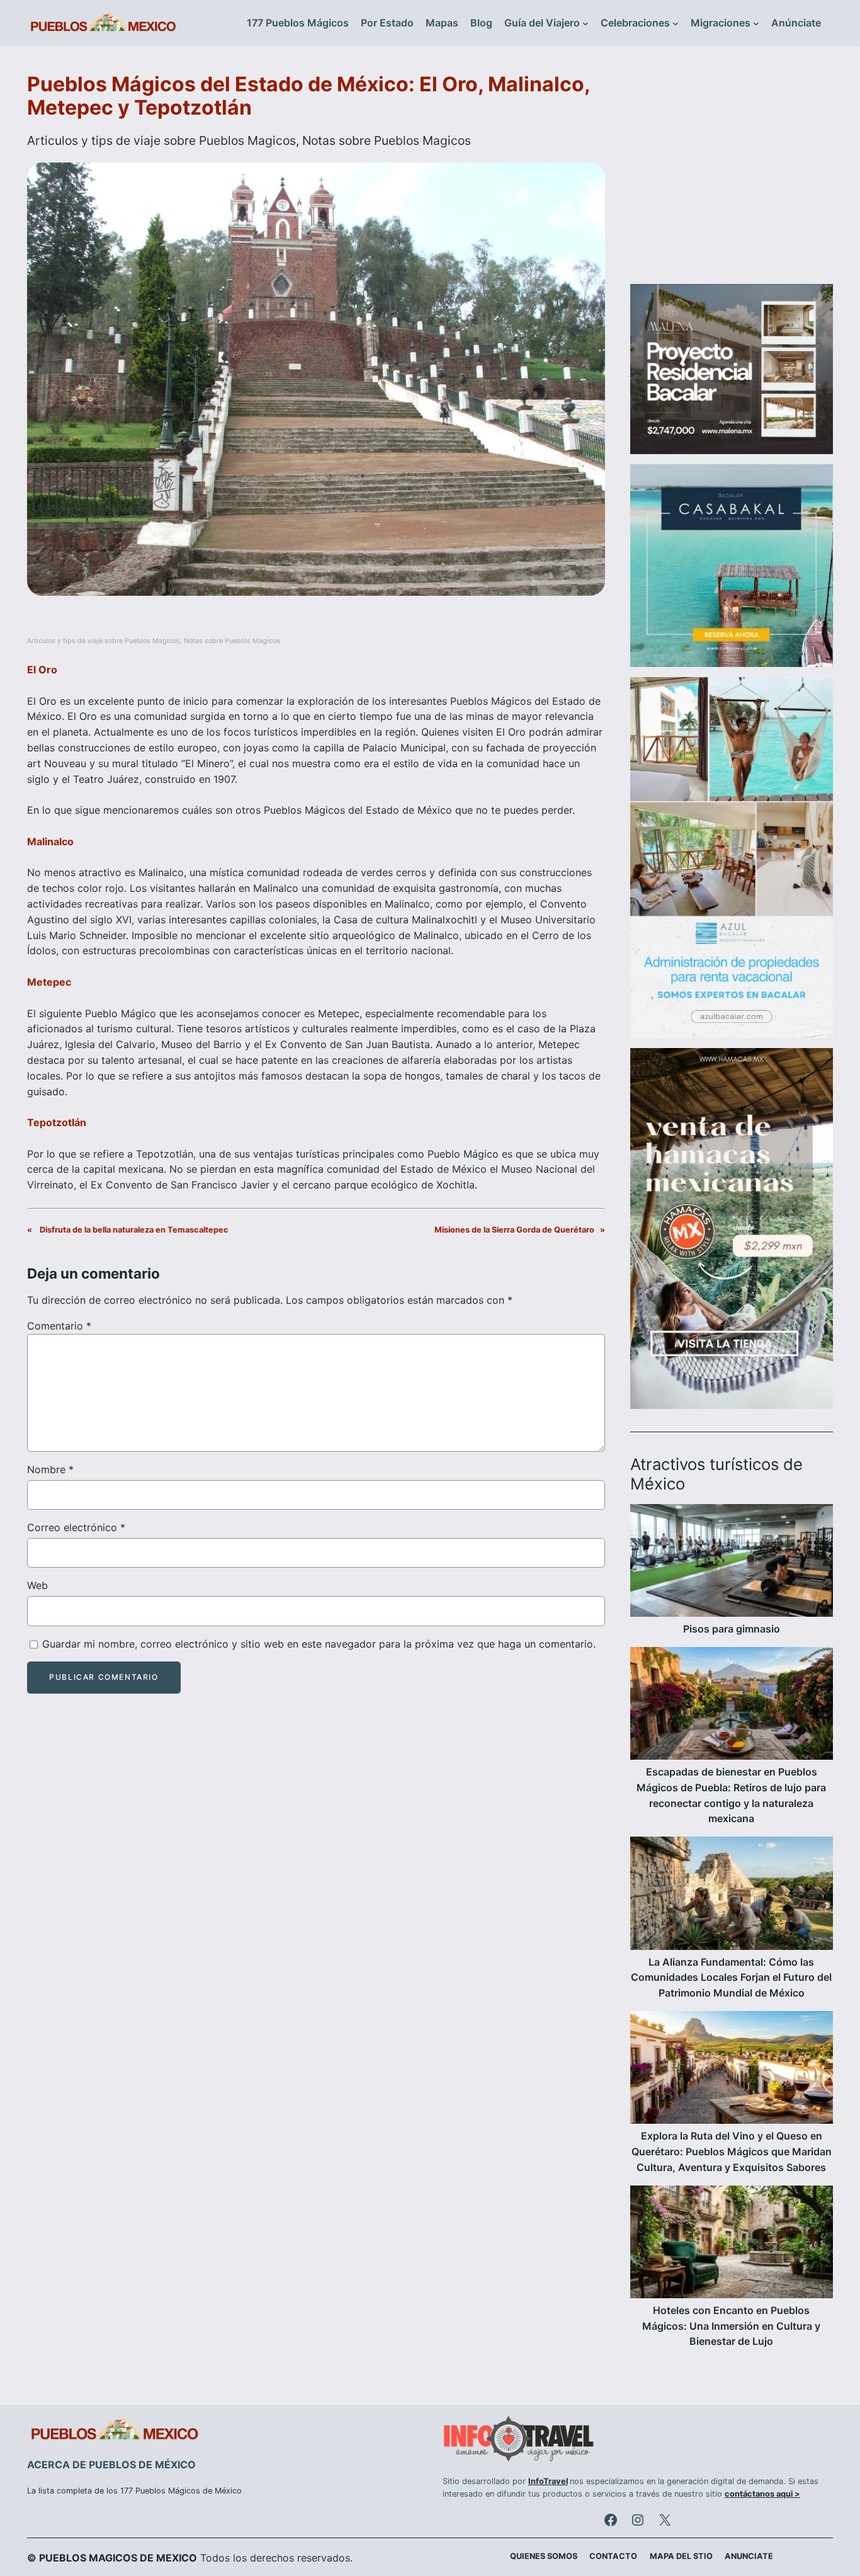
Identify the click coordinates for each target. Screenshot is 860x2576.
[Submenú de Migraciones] (756, 23)
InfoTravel (548, 2481)
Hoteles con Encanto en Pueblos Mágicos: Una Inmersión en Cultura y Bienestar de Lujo (731, 2326)
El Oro (42, 670)
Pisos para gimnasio (732, 1629)
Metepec (49, 982)
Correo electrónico (76, 1527)
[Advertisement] (732, 173)
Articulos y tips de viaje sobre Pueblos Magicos (161, 140)
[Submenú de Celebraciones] (676, 23)
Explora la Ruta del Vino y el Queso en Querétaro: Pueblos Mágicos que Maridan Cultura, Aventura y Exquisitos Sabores (732, 2151)
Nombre (50, 1469)
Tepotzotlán (57, 1122)
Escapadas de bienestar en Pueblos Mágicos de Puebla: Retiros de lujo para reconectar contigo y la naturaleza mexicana (731, 1795)
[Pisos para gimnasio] (732, 1563)
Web (37, 1585)
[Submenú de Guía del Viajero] (586, 23)
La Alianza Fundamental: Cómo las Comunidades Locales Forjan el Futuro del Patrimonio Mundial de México (731, 1978)
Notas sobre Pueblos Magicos (387, 140)
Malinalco (50, 841)
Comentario (59, 1326)
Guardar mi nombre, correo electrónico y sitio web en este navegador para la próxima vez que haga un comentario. (319, 1644)
